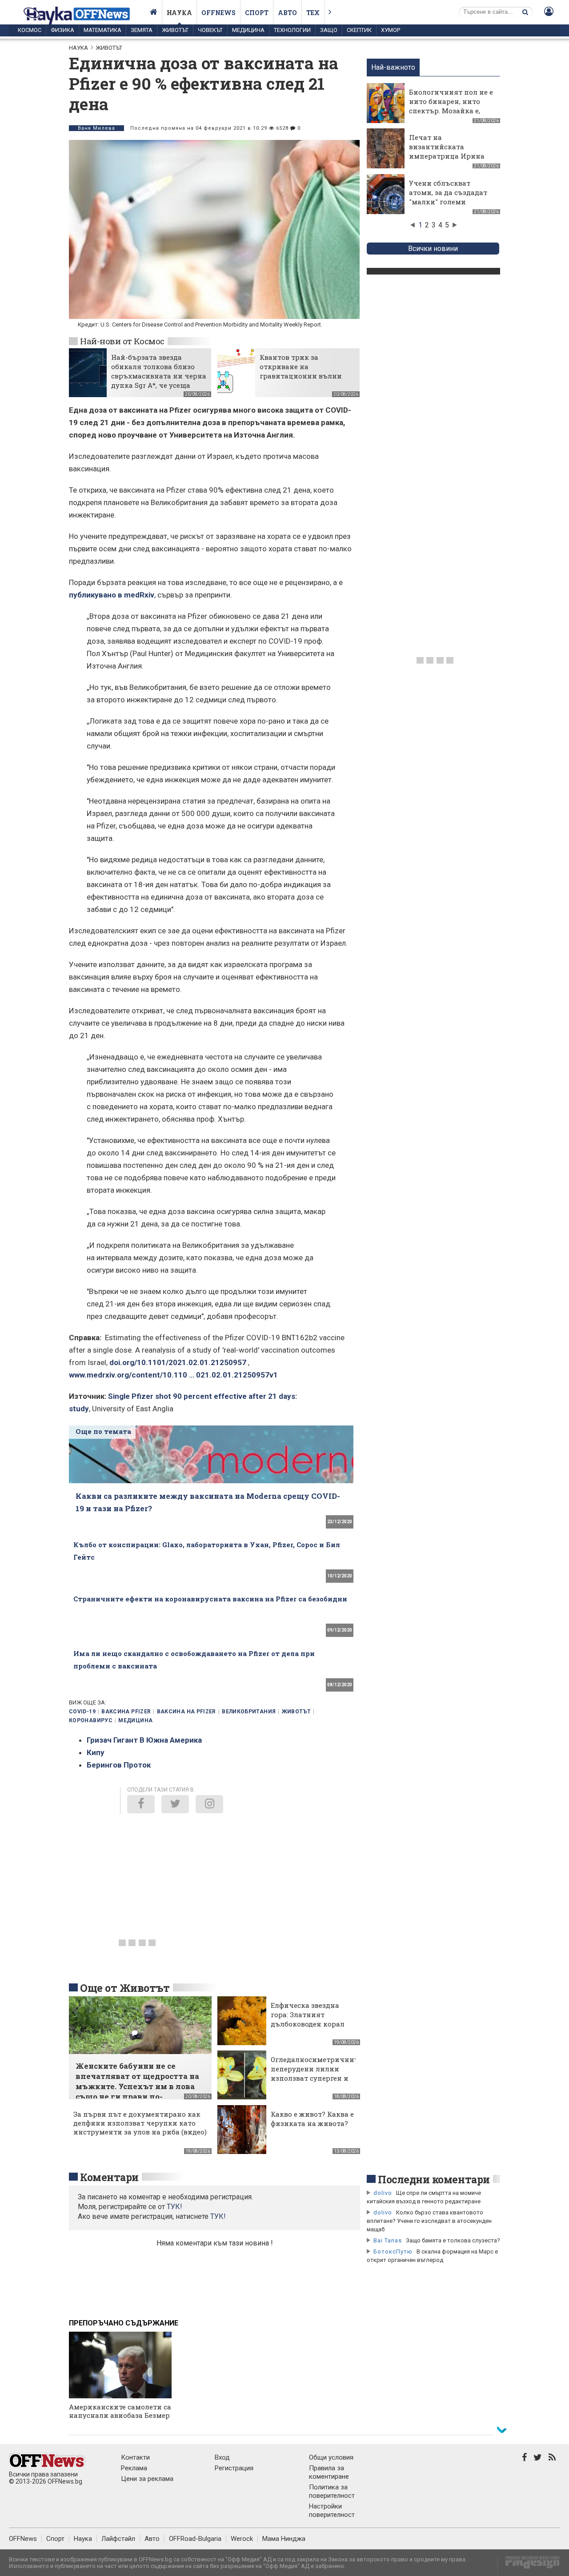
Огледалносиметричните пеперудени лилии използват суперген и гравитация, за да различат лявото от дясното (316, 2083)
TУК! (174, 2207)
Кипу (96, 1752)
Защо (329, 30)
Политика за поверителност (332, 2491)
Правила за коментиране (329, 2472)
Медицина (248, 30)
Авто (287, 13)
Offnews (218, 13)
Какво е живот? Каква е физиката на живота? (312, 2119)
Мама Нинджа (284, 2539)
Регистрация (234, 2468)
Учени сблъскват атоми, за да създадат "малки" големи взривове (448, 197)
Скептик (359, 30)
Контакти (135, 2457)
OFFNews (23, 2539)
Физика (62, 30)
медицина (135, 1720)
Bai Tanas (388, 2240)
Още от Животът (125, 1988)
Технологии (292, 30)
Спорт (257, 13)
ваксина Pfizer (126, 1712)
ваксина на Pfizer (186, 1712)
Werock (242, 2539)
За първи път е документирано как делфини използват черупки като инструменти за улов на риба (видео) (140, 2123)
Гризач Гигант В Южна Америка (144, 1740)
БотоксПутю (393, 2252)
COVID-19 (82, 1712)
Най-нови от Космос (122, 341)
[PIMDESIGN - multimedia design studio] (529, 2565)
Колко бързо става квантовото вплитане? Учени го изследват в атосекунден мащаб (429, 2221)
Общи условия (331, 2457)
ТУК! (218, 2216)
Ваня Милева (96, 128)
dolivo (383, 2193)
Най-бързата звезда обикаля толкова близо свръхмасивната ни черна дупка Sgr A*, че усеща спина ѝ (159, 376)
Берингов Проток (119, 1765)
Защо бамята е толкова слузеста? (453, 2240)
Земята (142, 30)
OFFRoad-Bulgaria (195, 2539)
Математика (102, 30)
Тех (313, 13)
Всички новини (433, 249)
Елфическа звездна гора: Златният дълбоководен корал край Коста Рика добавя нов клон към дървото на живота (309, 2029)
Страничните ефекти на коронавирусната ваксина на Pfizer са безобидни (210, 1599)
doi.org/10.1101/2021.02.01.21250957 (178, 1362)
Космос (30, 30)
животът (297, 1712)
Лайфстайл (118, 2539)
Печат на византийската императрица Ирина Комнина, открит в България (447, 156)
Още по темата (103, 1431)
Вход (222, 2457)
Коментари (109, 2177)
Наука (179, 13)
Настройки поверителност (332, 2510)
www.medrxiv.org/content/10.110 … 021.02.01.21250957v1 (173, 1375)
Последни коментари (434, 2179)
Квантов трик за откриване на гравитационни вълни (301, 366)
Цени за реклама (147, 2479)
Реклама (134, 2468)
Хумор (391, 30)
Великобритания (249, 1712)
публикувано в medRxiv (112, 595)
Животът (175, 30)
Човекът (210, 30)
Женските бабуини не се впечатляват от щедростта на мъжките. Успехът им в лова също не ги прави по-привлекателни (137, 2086)
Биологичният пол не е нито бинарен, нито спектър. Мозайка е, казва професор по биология (451, 111)
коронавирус (91, 1720)
